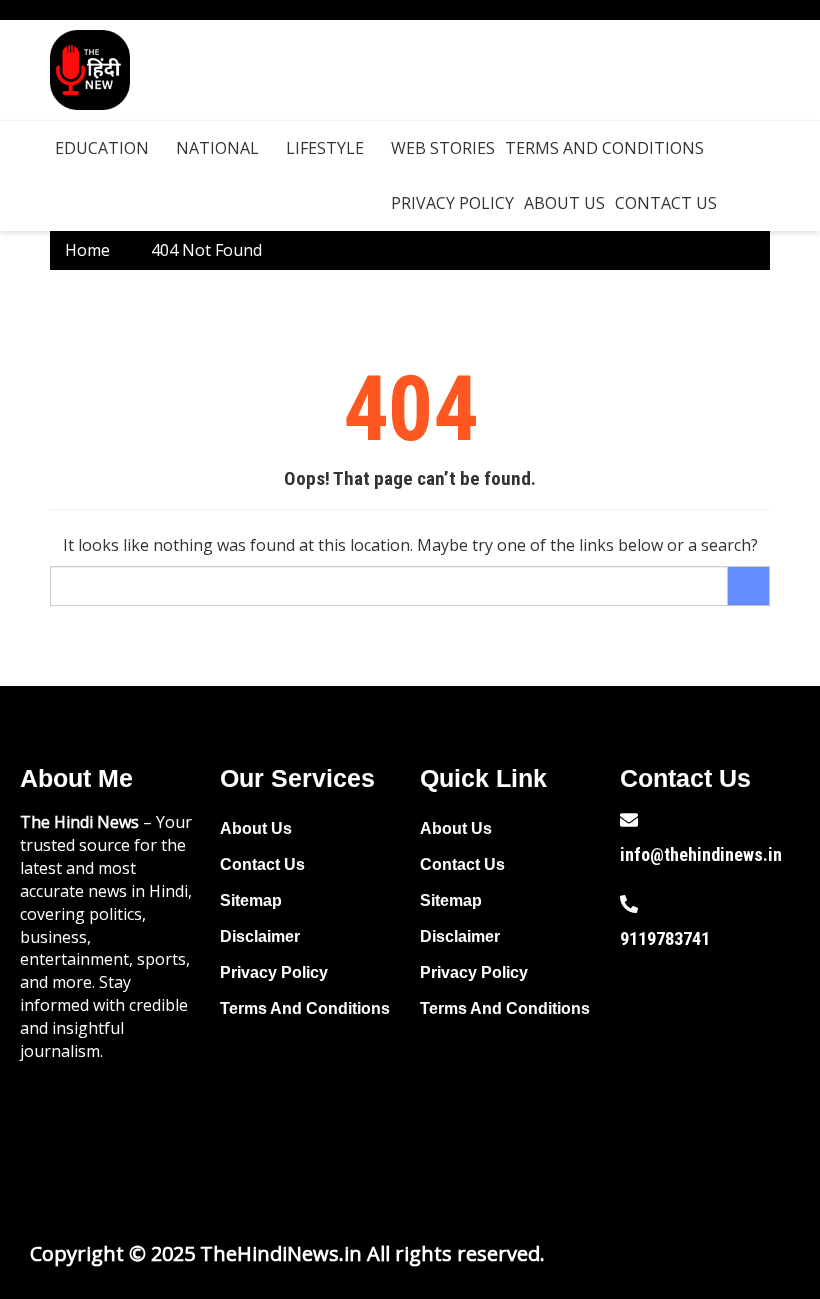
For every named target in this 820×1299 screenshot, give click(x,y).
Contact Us (666, 203)
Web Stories (443, 148)
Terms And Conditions (604, 148)
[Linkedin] (709, 1110)
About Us (564, 203)
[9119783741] (629, 904)
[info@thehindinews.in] (629, 820)
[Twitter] (709, 1054)
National (217, 148)
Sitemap (251, 900)
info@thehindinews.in (701, 854)
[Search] (749, 586)
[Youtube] (773, 1054)
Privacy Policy (452, 203)
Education (102, 148)
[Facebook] (645, 1054)
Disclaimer (260, 936)
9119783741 (665, 938)
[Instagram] (645, 1110)
